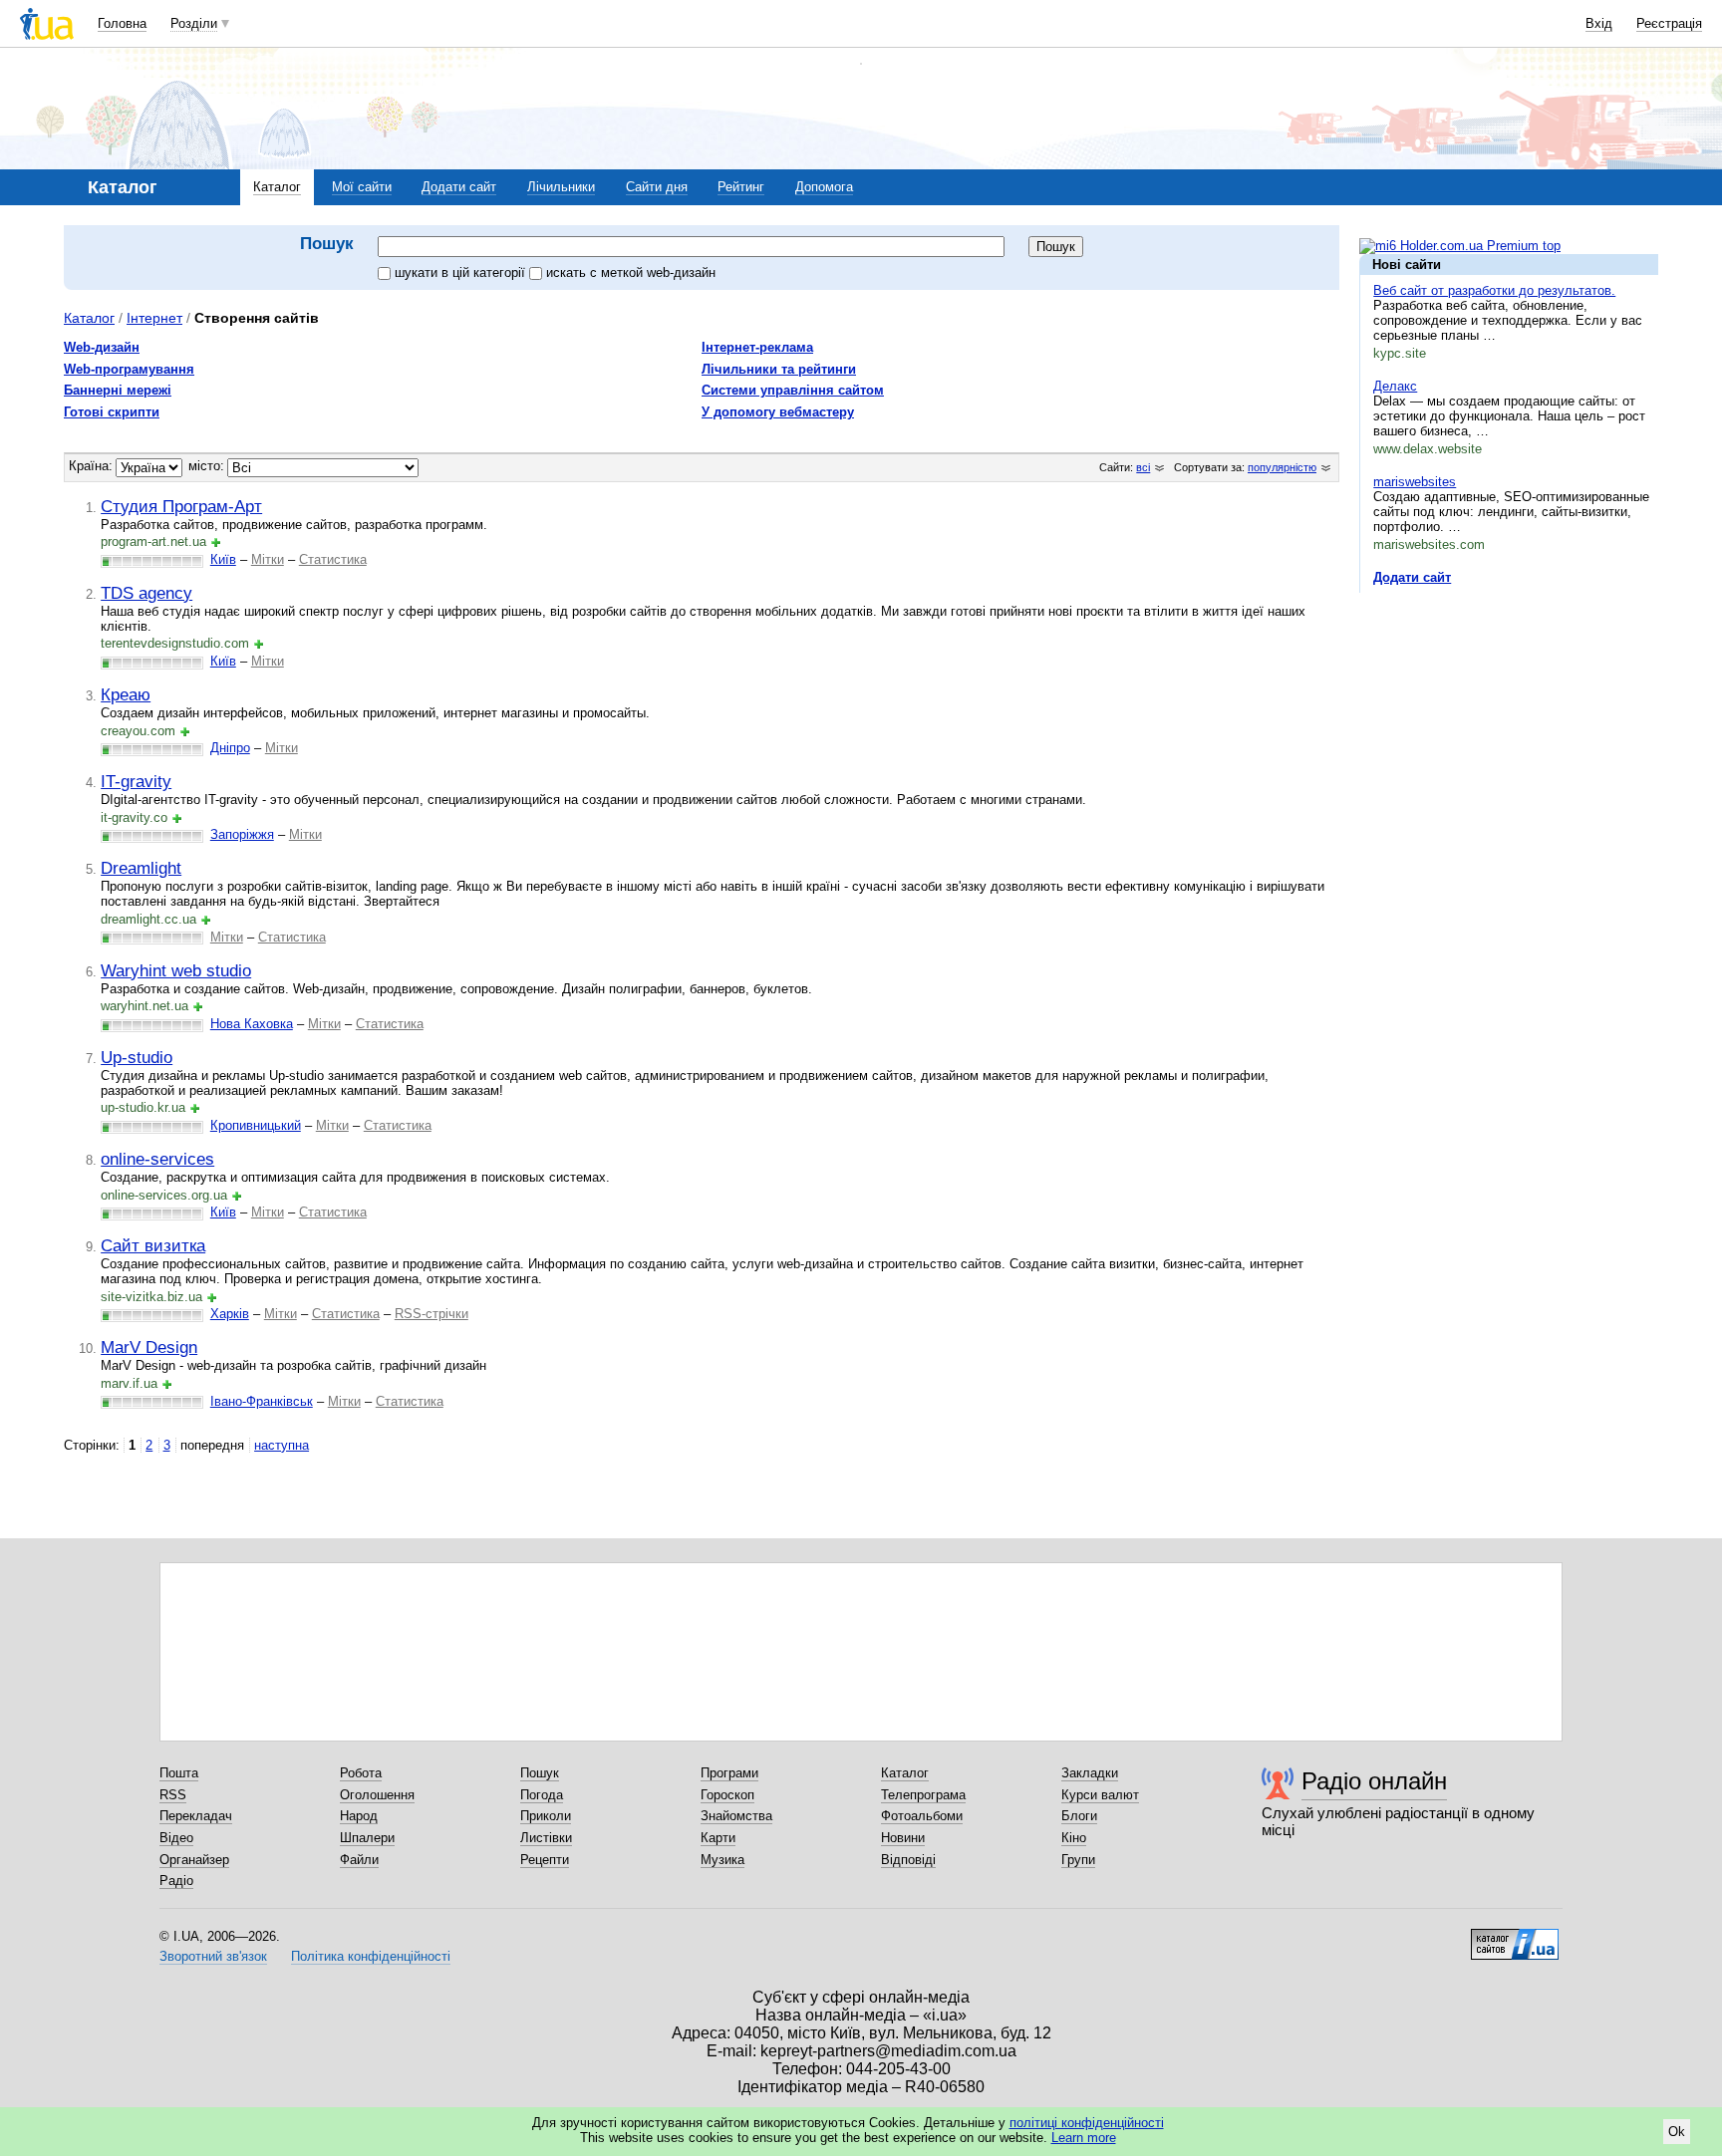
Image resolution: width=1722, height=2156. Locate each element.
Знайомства (736, 1816)
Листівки (546, 1838)
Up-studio (137, 1057)
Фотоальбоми (922, 1816)
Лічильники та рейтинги (779, 369)
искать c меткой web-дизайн (631, 272)
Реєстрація (1669, 23)
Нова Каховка (252, 1024)
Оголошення (377, 1795)
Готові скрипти (112, 412)
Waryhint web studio (176, 970)
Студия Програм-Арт (181, 506)
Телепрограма (923, 1795)
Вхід (1599, 23)
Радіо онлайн (1374, 1781)
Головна (122, 23)
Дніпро (230, 748)
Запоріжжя (242, 834)
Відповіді (908, 1860)
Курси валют (1100, 1795)
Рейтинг (741, 187)
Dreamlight (141, 868)
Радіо (176, 1881)
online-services (157, 1159)
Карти (718, 1838)
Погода (542, 1795)
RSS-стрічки (431, 1314)
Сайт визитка (153, 1245)
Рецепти (545, 1860)
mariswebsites (1415, 482)
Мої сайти (362, 187)
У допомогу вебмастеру (778, 412)
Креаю (126, 694)
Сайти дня (657, 187)
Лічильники (561, 187)
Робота (361, 1773)
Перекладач (196, 1816)
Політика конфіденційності (371, 1956)
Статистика (333, 559)
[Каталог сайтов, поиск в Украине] (1515, 1937)
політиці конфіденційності (1087, 2123)
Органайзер (194, 1860)
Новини (903, 1838)
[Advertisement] (1509, 730)
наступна (282, 1445)
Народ (359, 1816)
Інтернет (154, 318)
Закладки (1090, 1773)
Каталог (277, 187)
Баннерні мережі (118, 390)
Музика (722, 1860)
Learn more (1084, 2138)
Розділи (194, 23)
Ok (1677, 2132)
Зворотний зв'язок (213, 1956)
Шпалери (367, 1838)
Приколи (546, 1816)
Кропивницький (256, 1125)
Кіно (1074, 1838)
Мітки (268, 559)
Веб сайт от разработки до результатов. (1494, 290)
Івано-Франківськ (262, 1401)
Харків (230, 1314)
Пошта (179, 1773)
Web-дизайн (102, 347)
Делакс (1395, 386)
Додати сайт (459, 187)
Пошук (540, 1773)
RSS (173, 1795)
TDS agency (146, 593)
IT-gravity (136, 781)
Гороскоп (727, 1795)
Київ (223, 559)
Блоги (1079, 1816)
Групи (1078, 1860)
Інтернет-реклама (757, 347)
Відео (176, 1838)
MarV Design (149, 1347)
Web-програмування (129, 369)
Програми (729, 1773)
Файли (359, 1860)
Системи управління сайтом (793, 390)
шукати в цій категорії (462, 272)
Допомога (824, 187)
